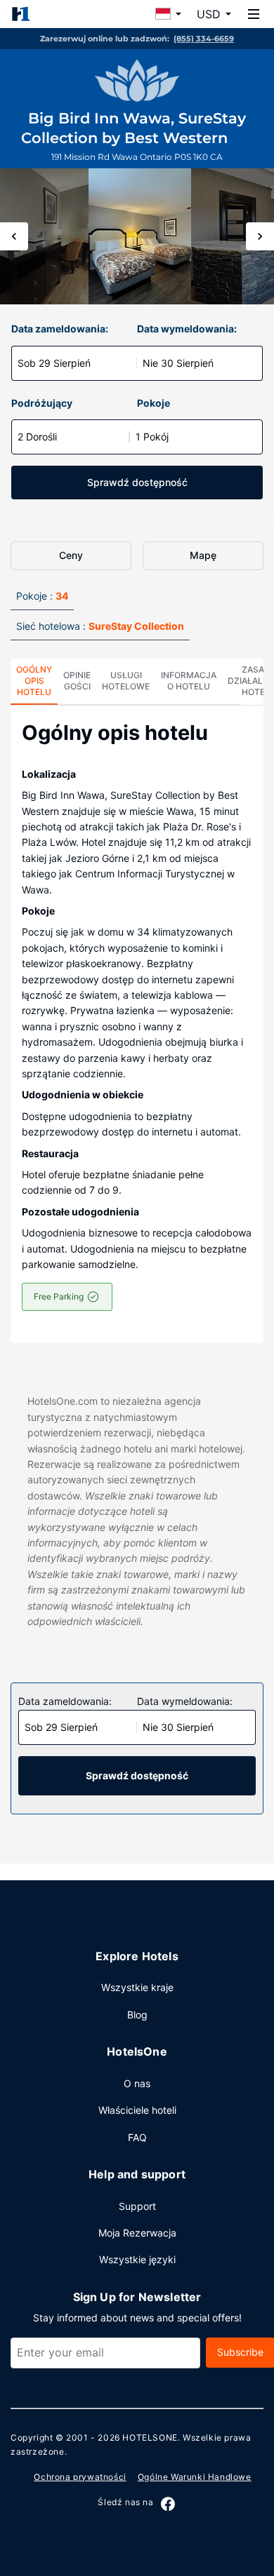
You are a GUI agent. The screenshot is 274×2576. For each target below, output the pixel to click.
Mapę (203, 555)
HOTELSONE (150, 2437)
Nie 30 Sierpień (178, 363)
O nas (137, 2083)
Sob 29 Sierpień (54, 363)
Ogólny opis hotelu (34, 681)
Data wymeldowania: (187, 329)
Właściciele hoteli (137, 2110)
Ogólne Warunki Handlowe (195, 2477)
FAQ (137, 2137)
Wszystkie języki (137, 2259)
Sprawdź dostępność (137, 482)
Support (137, 2206)
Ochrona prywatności (80, 2477)
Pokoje (154, 403)
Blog (137, 2015)
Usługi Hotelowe (126, 681)
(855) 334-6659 (204, 39)
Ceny (71, 555)
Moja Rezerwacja (137, 2233)
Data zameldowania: (60, 329)
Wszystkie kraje (137, 1987)
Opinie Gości (77, 681)
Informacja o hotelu (189, 681)
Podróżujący (42, 403)
